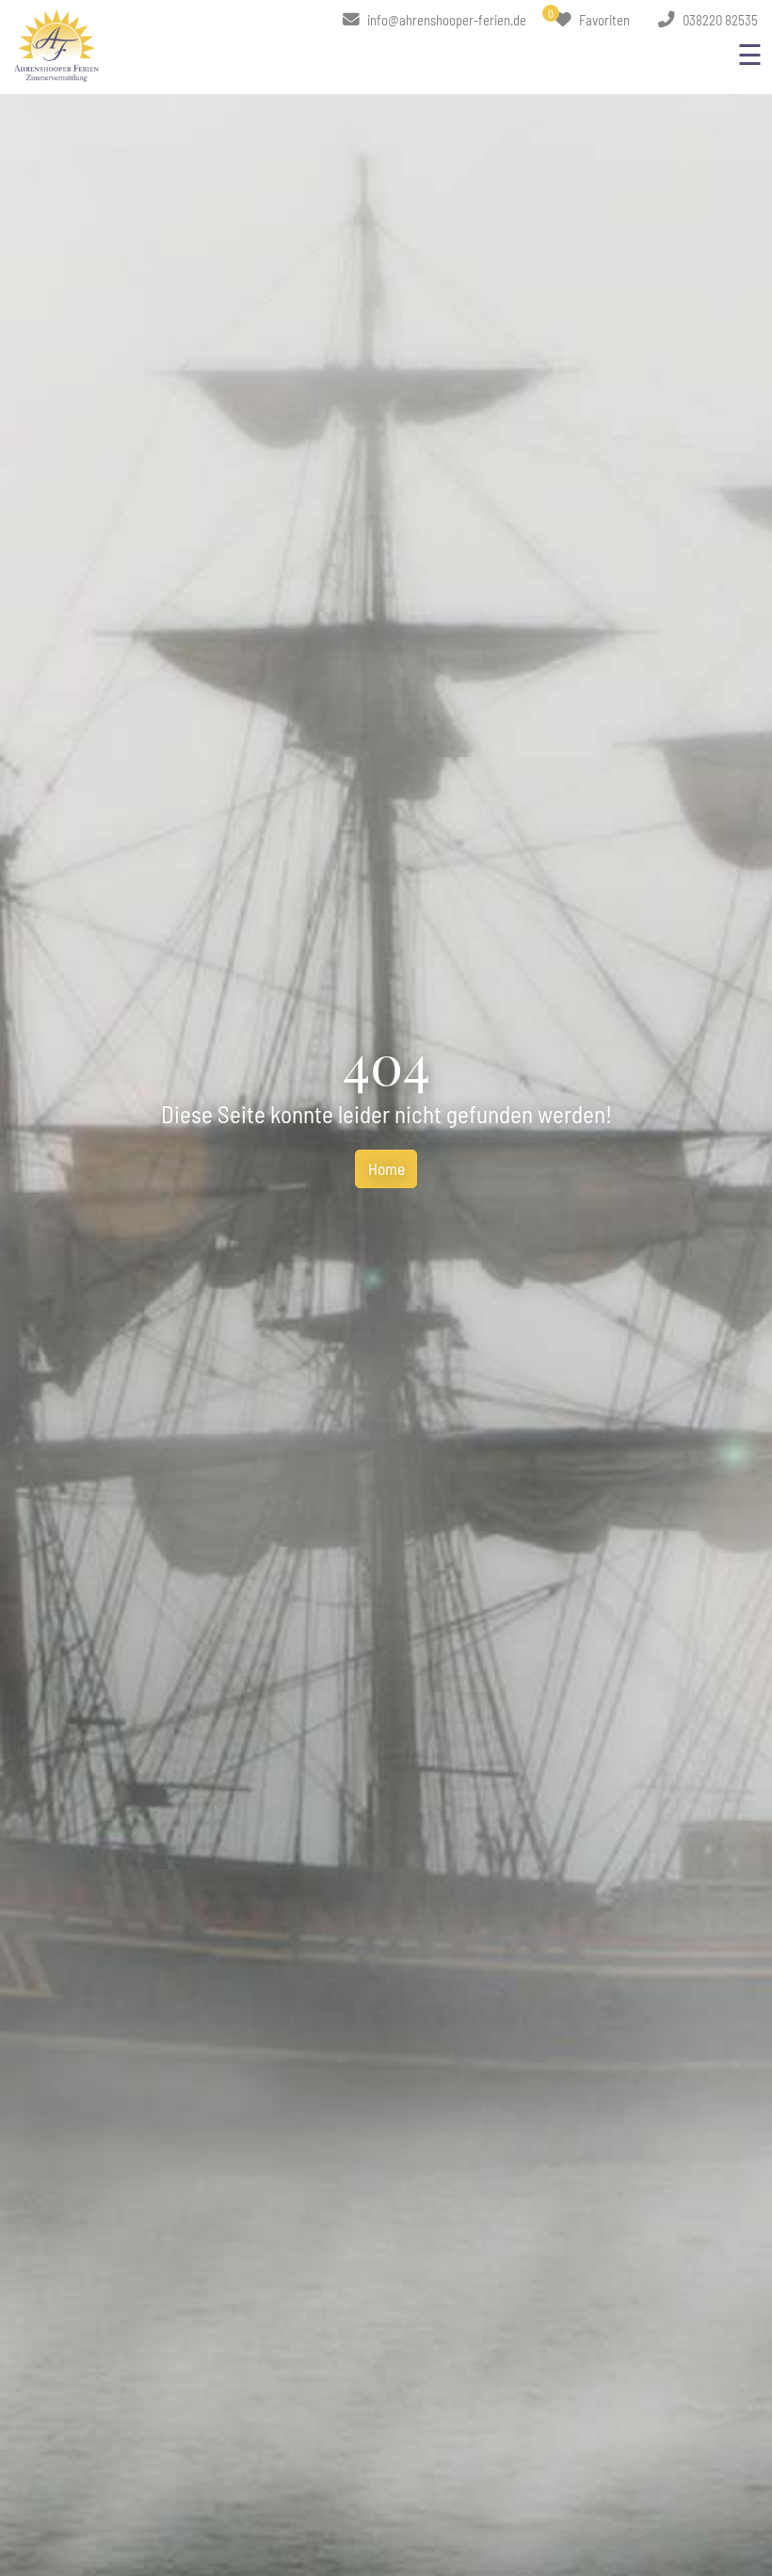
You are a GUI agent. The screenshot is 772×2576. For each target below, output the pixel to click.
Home (386, 1168)
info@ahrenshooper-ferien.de (445, 20)
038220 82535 (719, 20)
